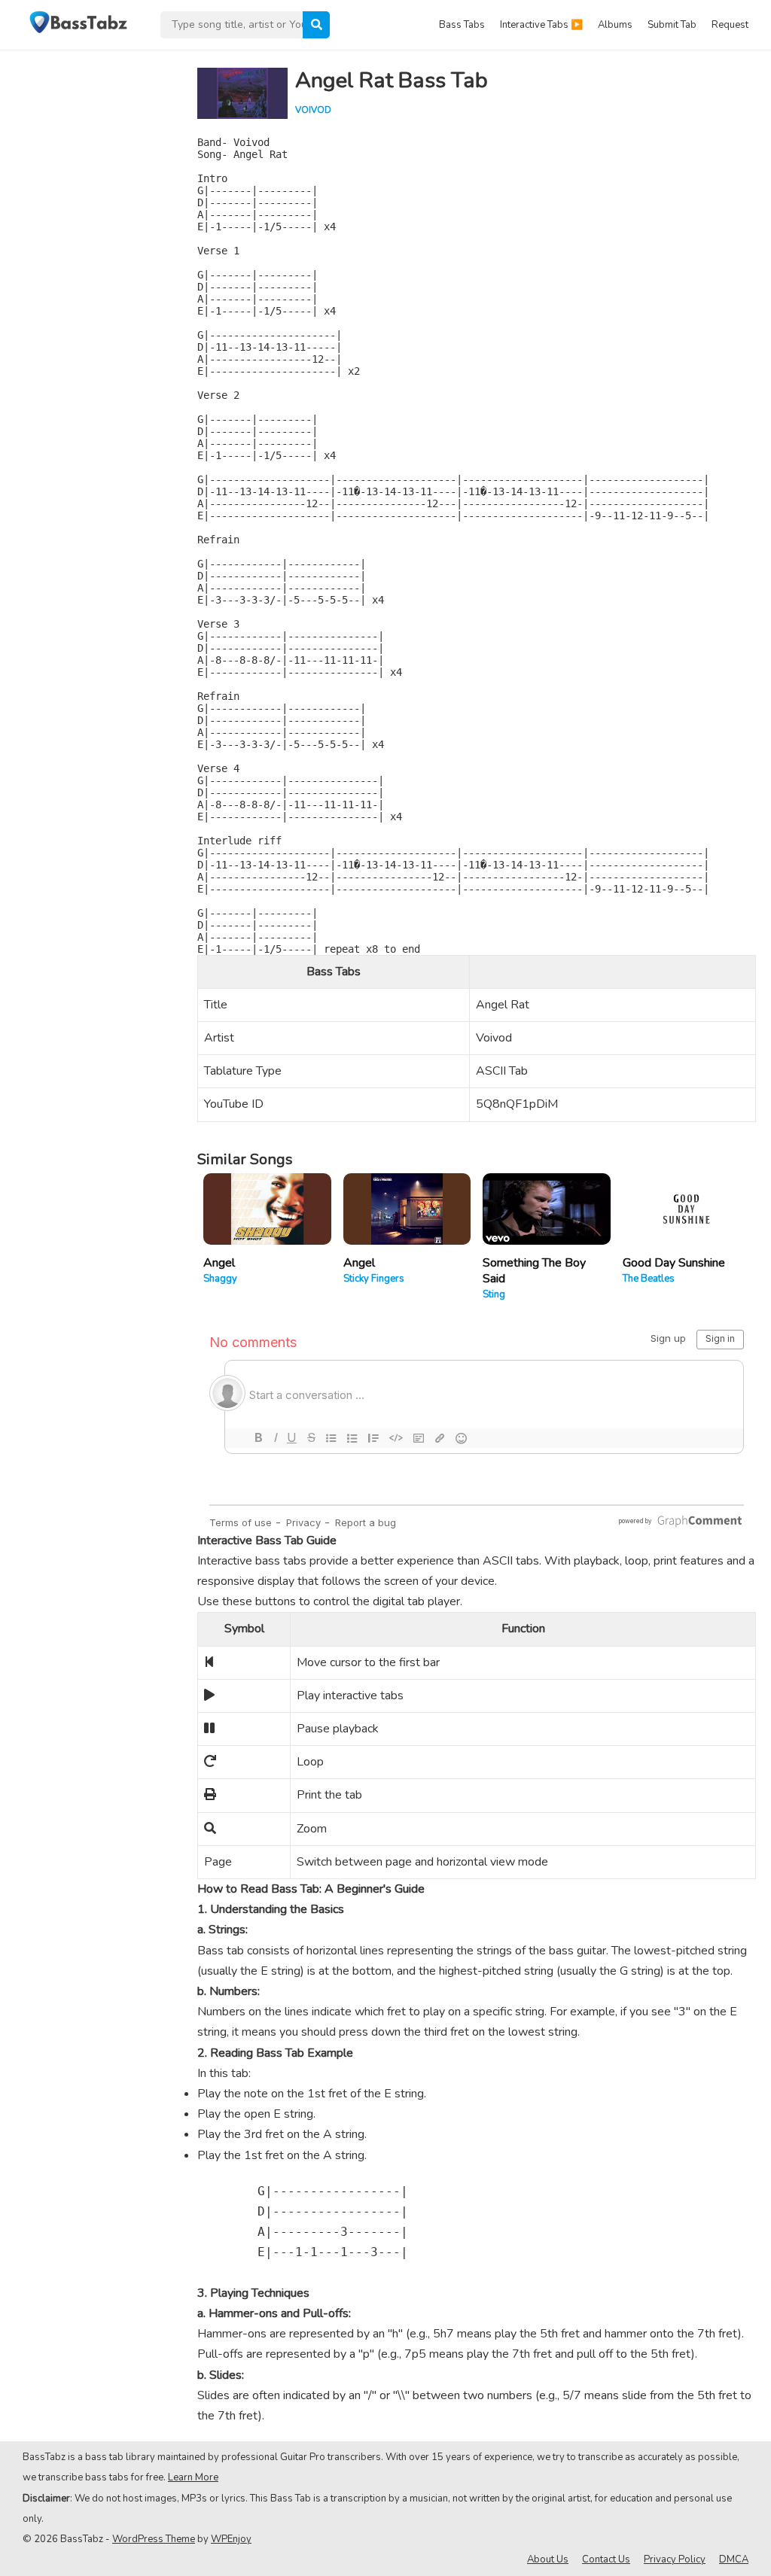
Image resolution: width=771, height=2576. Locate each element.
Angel (219, 1263)
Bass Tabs (462, 25)
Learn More (193, 2477)
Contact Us (606, 2559)
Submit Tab (672, 25)
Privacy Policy (675, 2559)
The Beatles (649, 1279)
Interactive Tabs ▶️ (541, 25)
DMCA (734, 2559)
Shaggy (220, 1279)
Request (730, 25)
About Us (548, 2559)
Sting (494, 1294)
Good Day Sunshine (674, 1263)
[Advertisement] (90, 275)
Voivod (313, 110)
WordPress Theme (154, 2539)
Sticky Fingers (374, 1279)
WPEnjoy (231, 2539)
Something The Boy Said (534, 1271)
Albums (615, 25)
